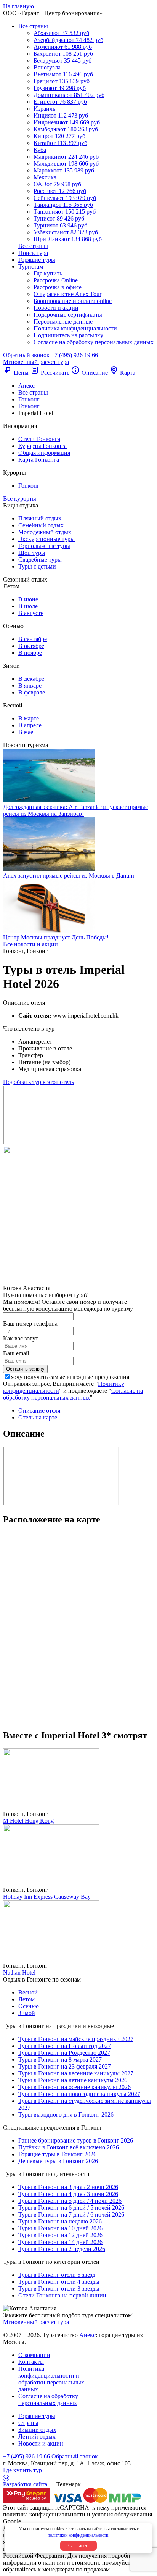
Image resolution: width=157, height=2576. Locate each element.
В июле (28, 606)
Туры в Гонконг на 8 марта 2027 (60, 2060)
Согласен (78, 2546)
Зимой (27, 2013)
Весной (28, 1992)
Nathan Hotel (19, 1973)
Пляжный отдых (40, 518)
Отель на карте (38, 1417)
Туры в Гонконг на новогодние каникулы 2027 (79, 2094)
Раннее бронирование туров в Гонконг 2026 (76, 2140)
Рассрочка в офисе (58, 287)
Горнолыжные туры (44, 546)
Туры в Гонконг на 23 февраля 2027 (65, 2066)
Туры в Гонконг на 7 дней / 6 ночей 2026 (71, 2214)
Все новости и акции (30, 944)
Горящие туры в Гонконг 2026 (57, 2154)
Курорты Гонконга (42, 446)
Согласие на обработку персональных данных (94, 342)
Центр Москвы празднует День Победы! (56, 937)
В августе (31, 613)
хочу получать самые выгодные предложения (70, 1377)
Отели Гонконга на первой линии (62, 2295)
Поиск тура (33, 253)
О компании (34, 2355)
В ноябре (30, 653)
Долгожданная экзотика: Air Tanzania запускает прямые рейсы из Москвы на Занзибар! (75, 810)
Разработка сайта (25, 2484)
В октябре (31, 646)
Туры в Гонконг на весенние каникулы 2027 (76, 2073)
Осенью (29, 2006)
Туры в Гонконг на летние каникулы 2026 (73, 2080)
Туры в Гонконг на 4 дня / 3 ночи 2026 (68, 2194)
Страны (28, 2423)
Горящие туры (37, 260)
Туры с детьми (37, 566)
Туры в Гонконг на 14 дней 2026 (60, 2242)
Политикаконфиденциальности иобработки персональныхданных (51, 2379)
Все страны (33, 26)
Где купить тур (22, 2470)
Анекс (87, 2335)
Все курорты (20, 499)
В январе (30, 685)
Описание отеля (39, 1410)
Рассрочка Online (56, 280)
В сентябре (33, 639)
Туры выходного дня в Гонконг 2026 (66, 2114)
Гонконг (29, 486)
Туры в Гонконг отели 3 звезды (59, 2288)
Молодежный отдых (45, 532)
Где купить (48, 273)
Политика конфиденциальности (75, 328)
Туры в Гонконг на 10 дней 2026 (60, 2228)
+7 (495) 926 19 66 (74, 355)
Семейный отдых (41, 525)
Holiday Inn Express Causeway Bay (47, 1897)
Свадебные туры (40, 560)
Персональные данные (63, 321)
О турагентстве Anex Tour (67, 294)
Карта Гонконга (39, 460)
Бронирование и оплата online (73, 301)
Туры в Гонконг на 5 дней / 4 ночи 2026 (70, 2201)
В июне (28, 599)
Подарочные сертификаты (68, 315)
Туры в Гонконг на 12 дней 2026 (60, 2235)
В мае (26, 732)
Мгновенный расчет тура (36, 2322)
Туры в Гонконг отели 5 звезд (57, 2275)
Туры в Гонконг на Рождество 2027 (64, 2053)
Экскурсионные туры (46, 539)
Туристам (31, 267)
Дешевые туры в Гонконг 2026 (58, 2161)
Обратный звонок (75, 2456)
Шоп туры (32, 553)
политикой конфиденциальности (78, 2535)
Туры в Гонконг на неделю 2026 (60, 2221)
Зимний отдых (37, 2430)
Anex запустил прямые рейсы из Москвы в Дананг (69, 876)
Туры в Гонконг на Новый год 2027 (65, 2046)
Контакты (31, 2362)
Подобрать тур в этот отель (38, 1082)
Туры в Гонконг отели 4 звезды (59, 2282)
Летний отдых (37, 2437)
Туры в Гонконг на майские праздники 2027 (76, 2039)
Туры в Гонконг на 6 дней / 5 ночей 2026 (71, 2208)
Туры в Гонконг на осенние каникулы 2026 (74, 2087)
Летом (26, 1999)
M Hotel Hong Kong (28, 1821)
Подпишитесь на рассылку (68, 335)
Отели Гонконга (39, 439)
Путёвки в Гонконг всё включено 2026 (69, 2147)
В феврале (32, 692)
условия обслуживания (122, 2514)
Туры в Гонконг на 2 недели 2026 (62, 2249)
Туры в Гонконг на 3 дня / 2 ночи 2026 (68, 2187)
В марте (29, 718)
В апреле (30, 725)
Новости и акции (56, 308)
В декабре (31, 679)
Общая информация (44, 453)
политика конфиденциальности (44, 2514)
